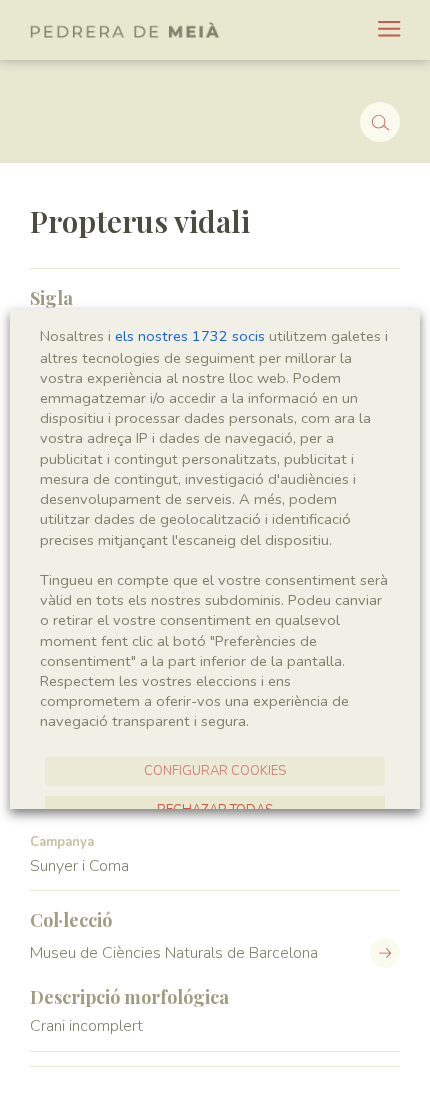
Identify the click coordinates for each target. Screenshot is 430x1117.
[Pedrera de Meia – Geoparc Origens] (125, 30)
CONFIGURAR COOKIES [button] (215, 771)
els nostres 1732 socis (190, 336)
